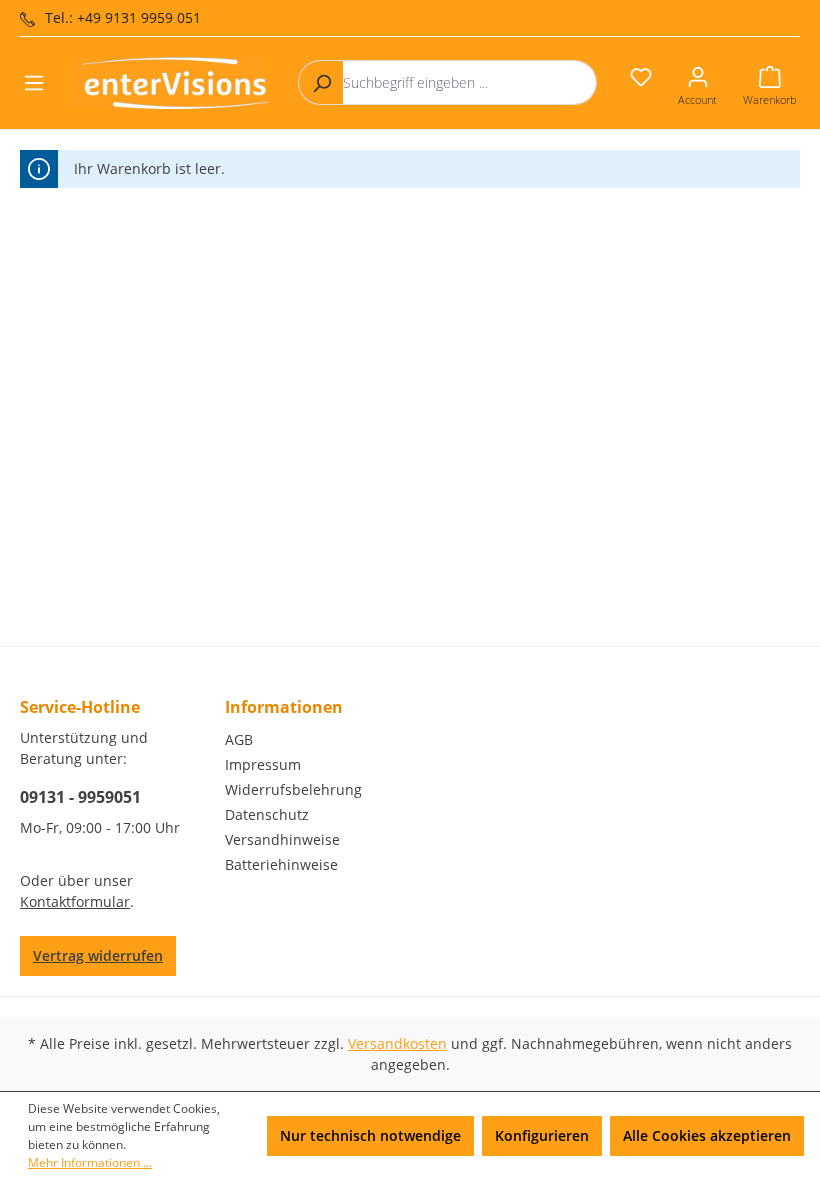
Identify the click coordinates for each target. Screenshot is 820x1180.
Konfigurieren (542, 1135)
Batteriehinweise (281, 864)
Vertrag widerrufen (98, 955)
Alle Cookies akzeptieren (707, 1135)
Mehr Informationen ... (90, 1162)
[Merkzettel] (641, 77)
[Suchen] (321, 82)
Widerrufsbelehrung (293, 789)
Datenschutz (267, 814)
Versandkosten (397, 1043)
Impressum (263, 764)
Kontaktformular (75, 901)
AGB (239, 739)
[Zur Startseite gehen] (168, 83)
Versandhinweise (282, 839)
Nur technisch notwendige (370, 1135)
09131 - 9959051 (80, 797)
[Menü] (34, 83)
